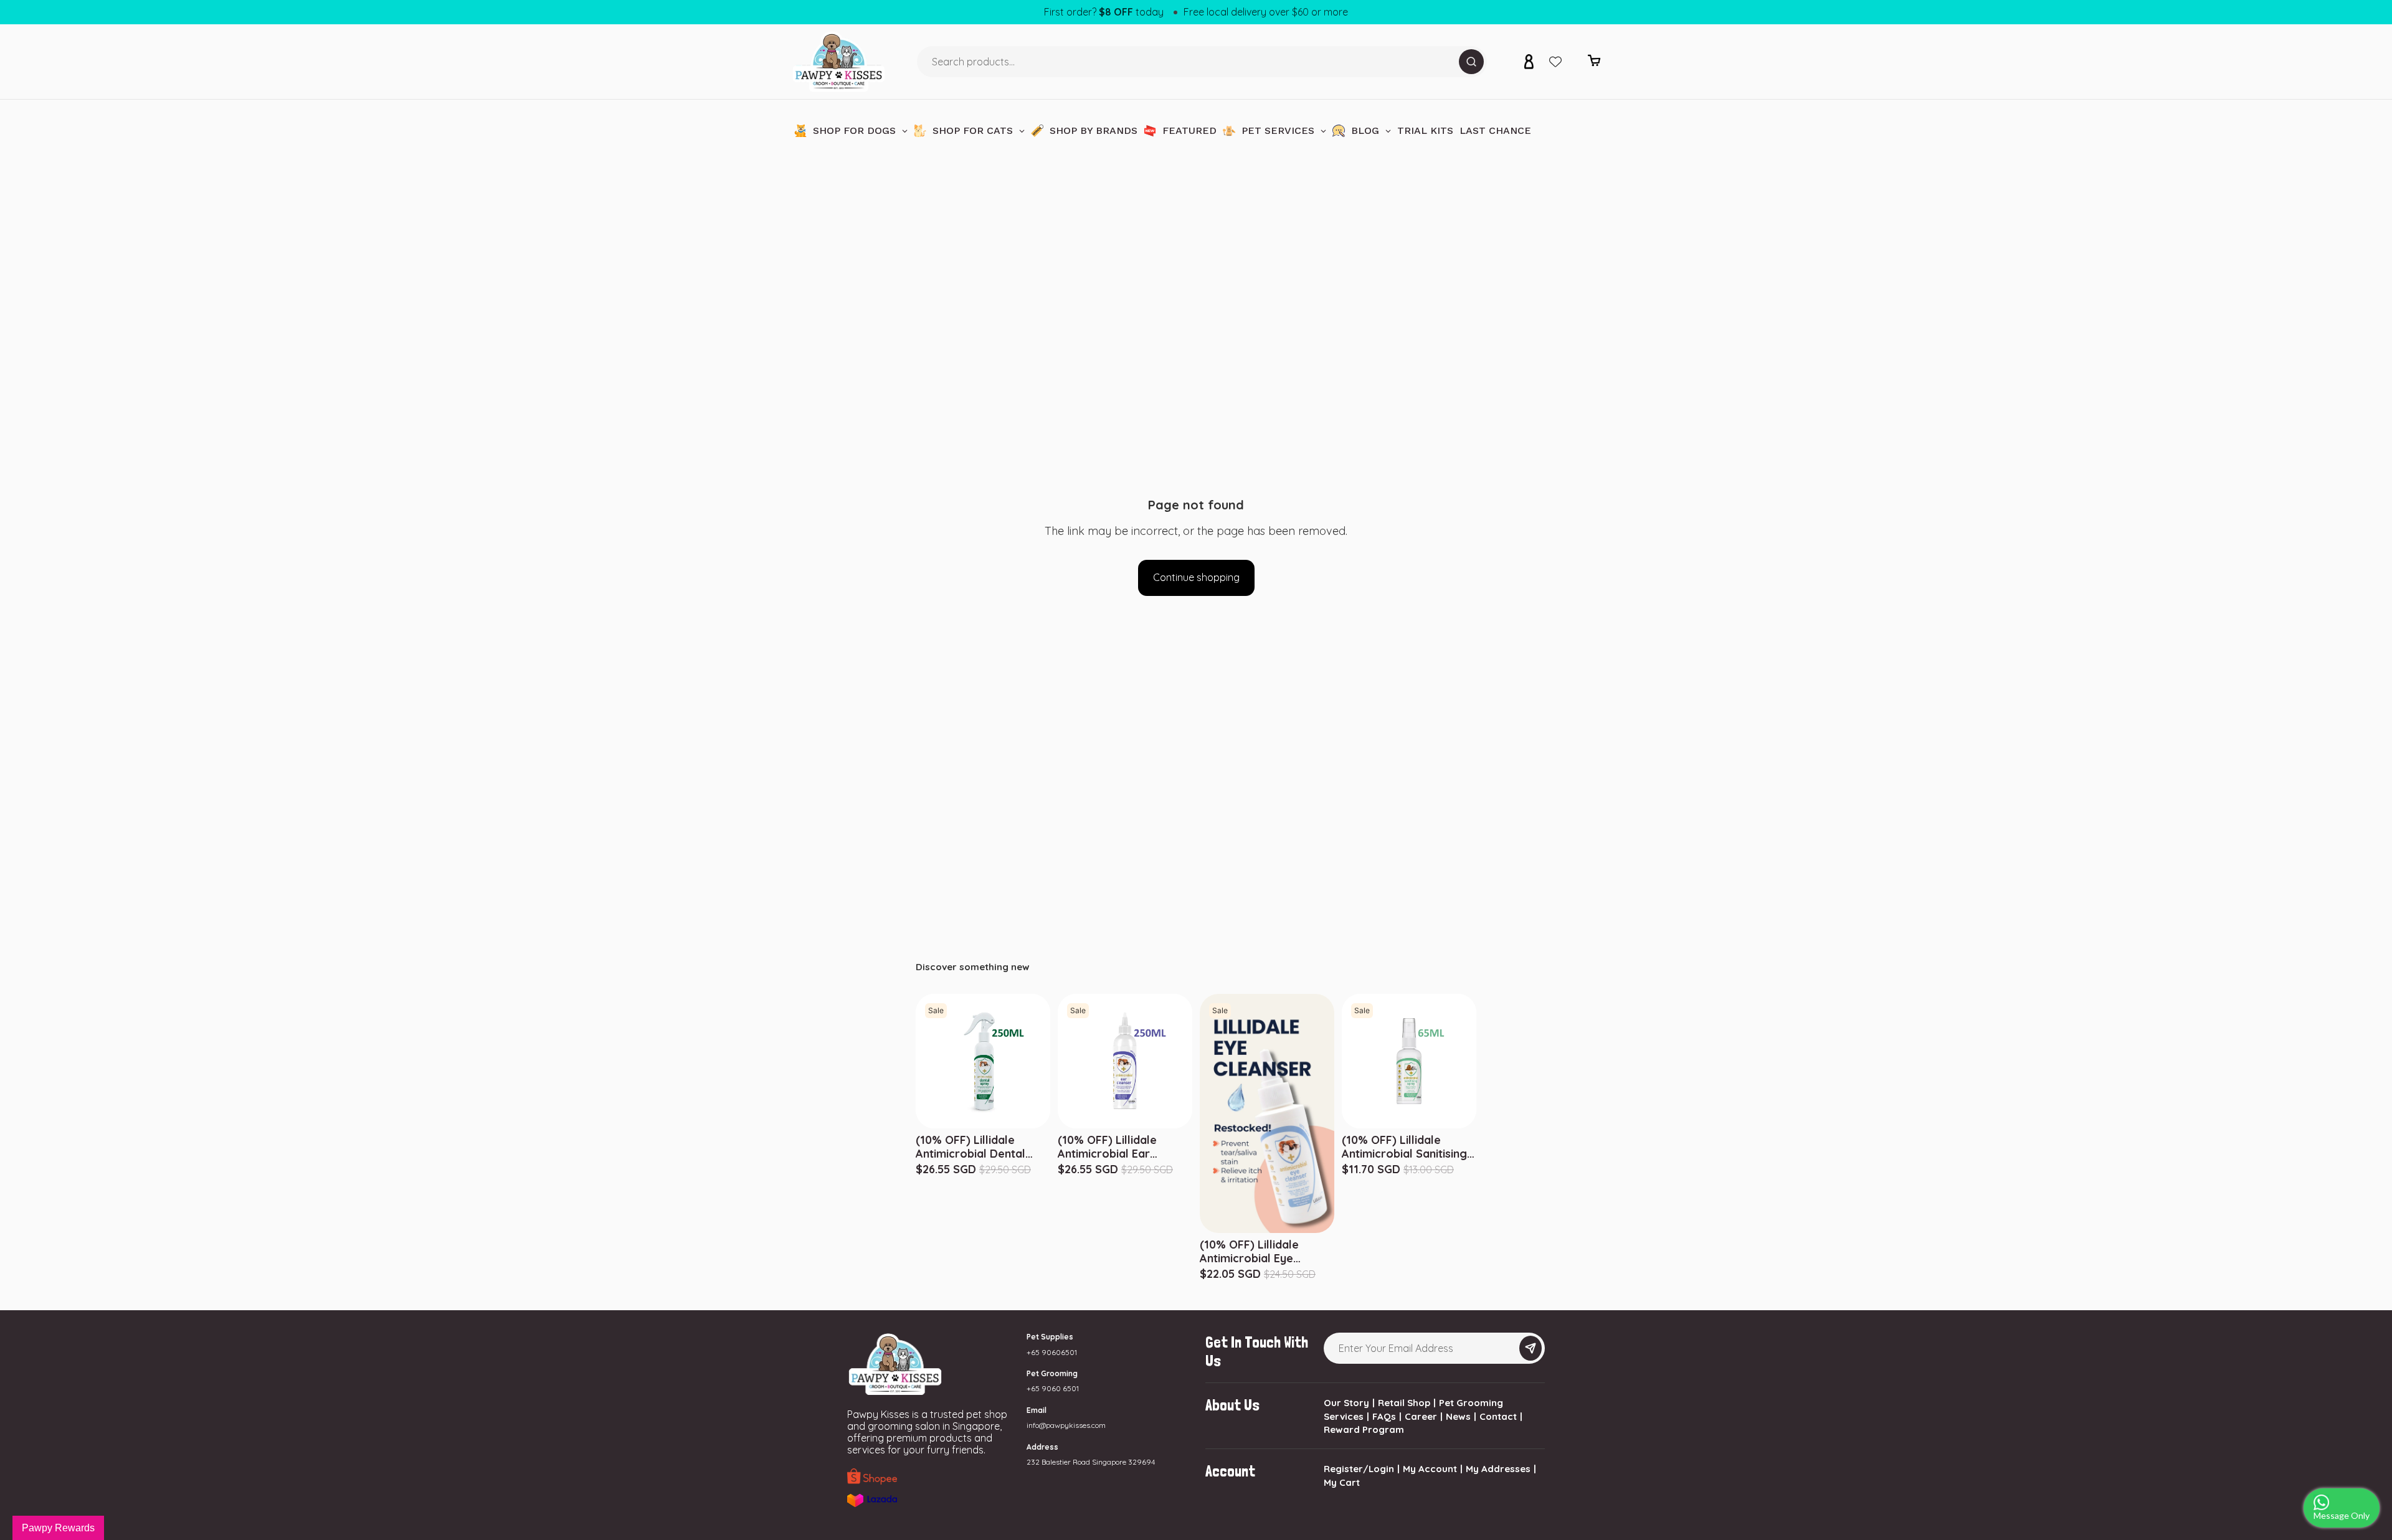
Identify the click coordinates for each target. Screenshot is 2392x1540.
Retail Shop (1404, 1403)
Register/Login (1359, 1469)
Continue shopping (1196, 577)
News (1458, 1416)
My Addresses (1498, 1469)
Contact (1498, 1416)
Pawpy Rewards (58, 1528)
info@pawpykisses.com (1066, 1425)
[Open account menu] (1529, 62)
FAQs (1384, 1416)
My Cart (1342, 1482)
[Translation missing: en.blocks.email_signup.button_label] (1531, 1348)
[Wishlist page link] (1555, 62)
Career (1421, 1416)
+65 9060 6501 (1053, 1388)
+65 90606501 (1052, 1352)
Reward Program (1364, 1429)
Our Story (1346, 1403)
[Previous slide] (1344, 1061)
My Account (1430, 1469)
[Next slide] (1474, 1061)
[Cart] (1594, 64)
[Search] (1471, 62)
